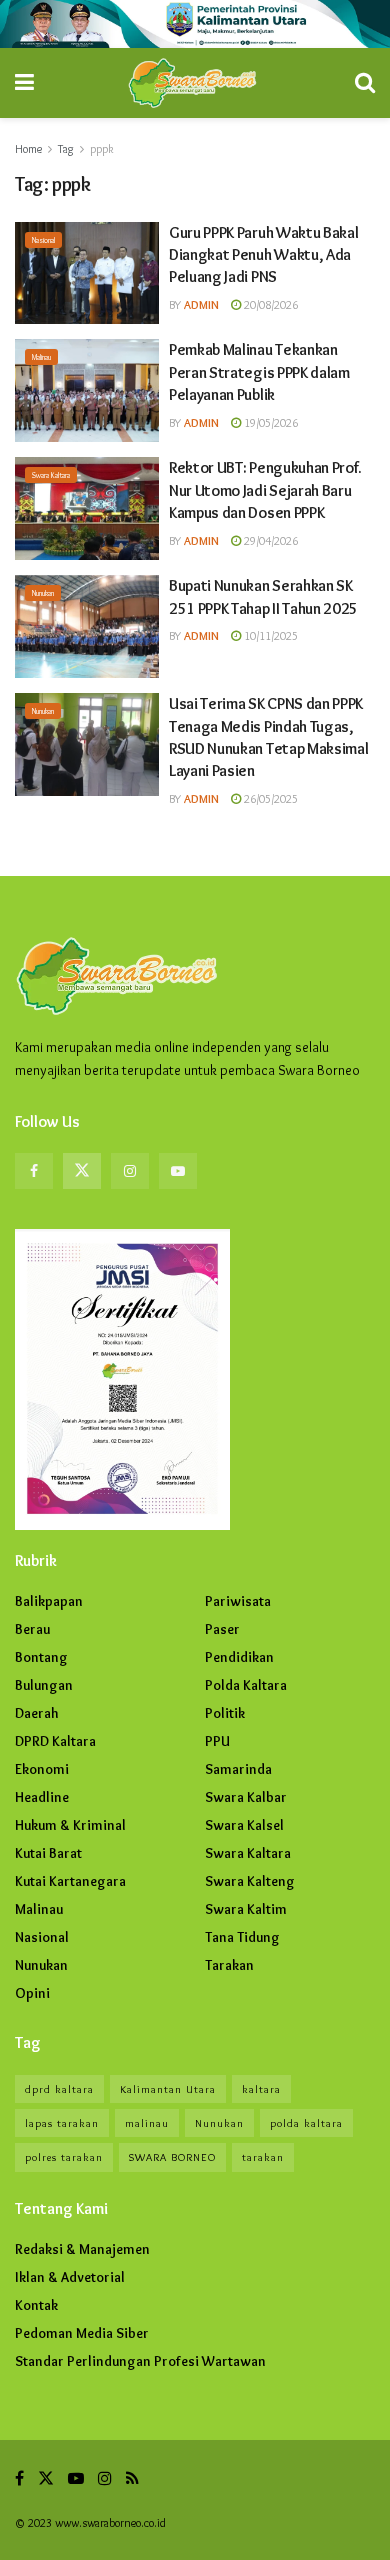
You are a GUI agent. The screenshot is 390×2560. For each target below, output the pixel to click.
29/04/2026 (269, 540)
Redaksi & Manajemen (82, 2249)
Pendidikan (239, 1657)
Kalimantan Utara (168, 2089)
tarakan (263, 2157)
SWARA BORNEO (172, 2157)
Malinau (41, 357)
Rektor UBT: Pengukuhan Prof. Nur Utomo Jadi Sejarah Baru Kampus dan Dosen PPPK (265, 490)
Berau (32, 1629)
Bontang (41, 1657)
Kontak (36, 2305)
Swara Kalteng (250, 1881)
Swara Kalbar (246, 1797)
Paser (222, 1629)
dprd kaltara (59, 2089)
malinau (147, 2123)
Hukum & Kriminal (70, 1825)
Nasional (43, 240)
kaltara (261, 2089)
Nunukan (43, 593)
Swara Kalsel (244, 1825)
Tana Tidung (242, 1937)
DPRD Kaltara (55, 1741)
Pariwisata (238, 1601)
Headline (42, 1797)
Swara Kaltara (51, 475)
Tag (66, 148)
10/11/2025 (269, 635)
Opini (32, 1993)
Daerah (37, 1713)
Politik (225, 1713)
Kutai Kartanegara (70, 1881)
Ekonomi (42, 1769)
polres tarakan (64, 2157)
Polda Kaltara (246, 1685)
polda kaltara (306, 2123)
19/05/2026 (269, 422)
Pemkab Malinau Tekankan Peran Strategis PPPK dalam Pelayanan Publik (259, 372)
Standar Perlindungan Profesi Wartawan (140, 2361)
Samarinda (238, 1769)
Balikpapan (49, 1601)
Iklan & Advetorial (70, 2277)
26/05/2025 (269, 798)
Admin (201, 304)
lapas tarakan (62, 2123)
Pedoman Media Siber (82, 2333)
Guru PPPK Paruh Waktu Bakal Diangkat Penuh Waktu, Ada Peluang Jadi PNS (263, 255)
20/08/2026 (269, 304)
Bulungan (44, 1685)
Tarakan (229, 1965)
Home (28, 148)
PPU (217, 1741)
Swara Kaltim (246, 1909)
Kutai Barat (48, 1853)
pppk (102, 148)
